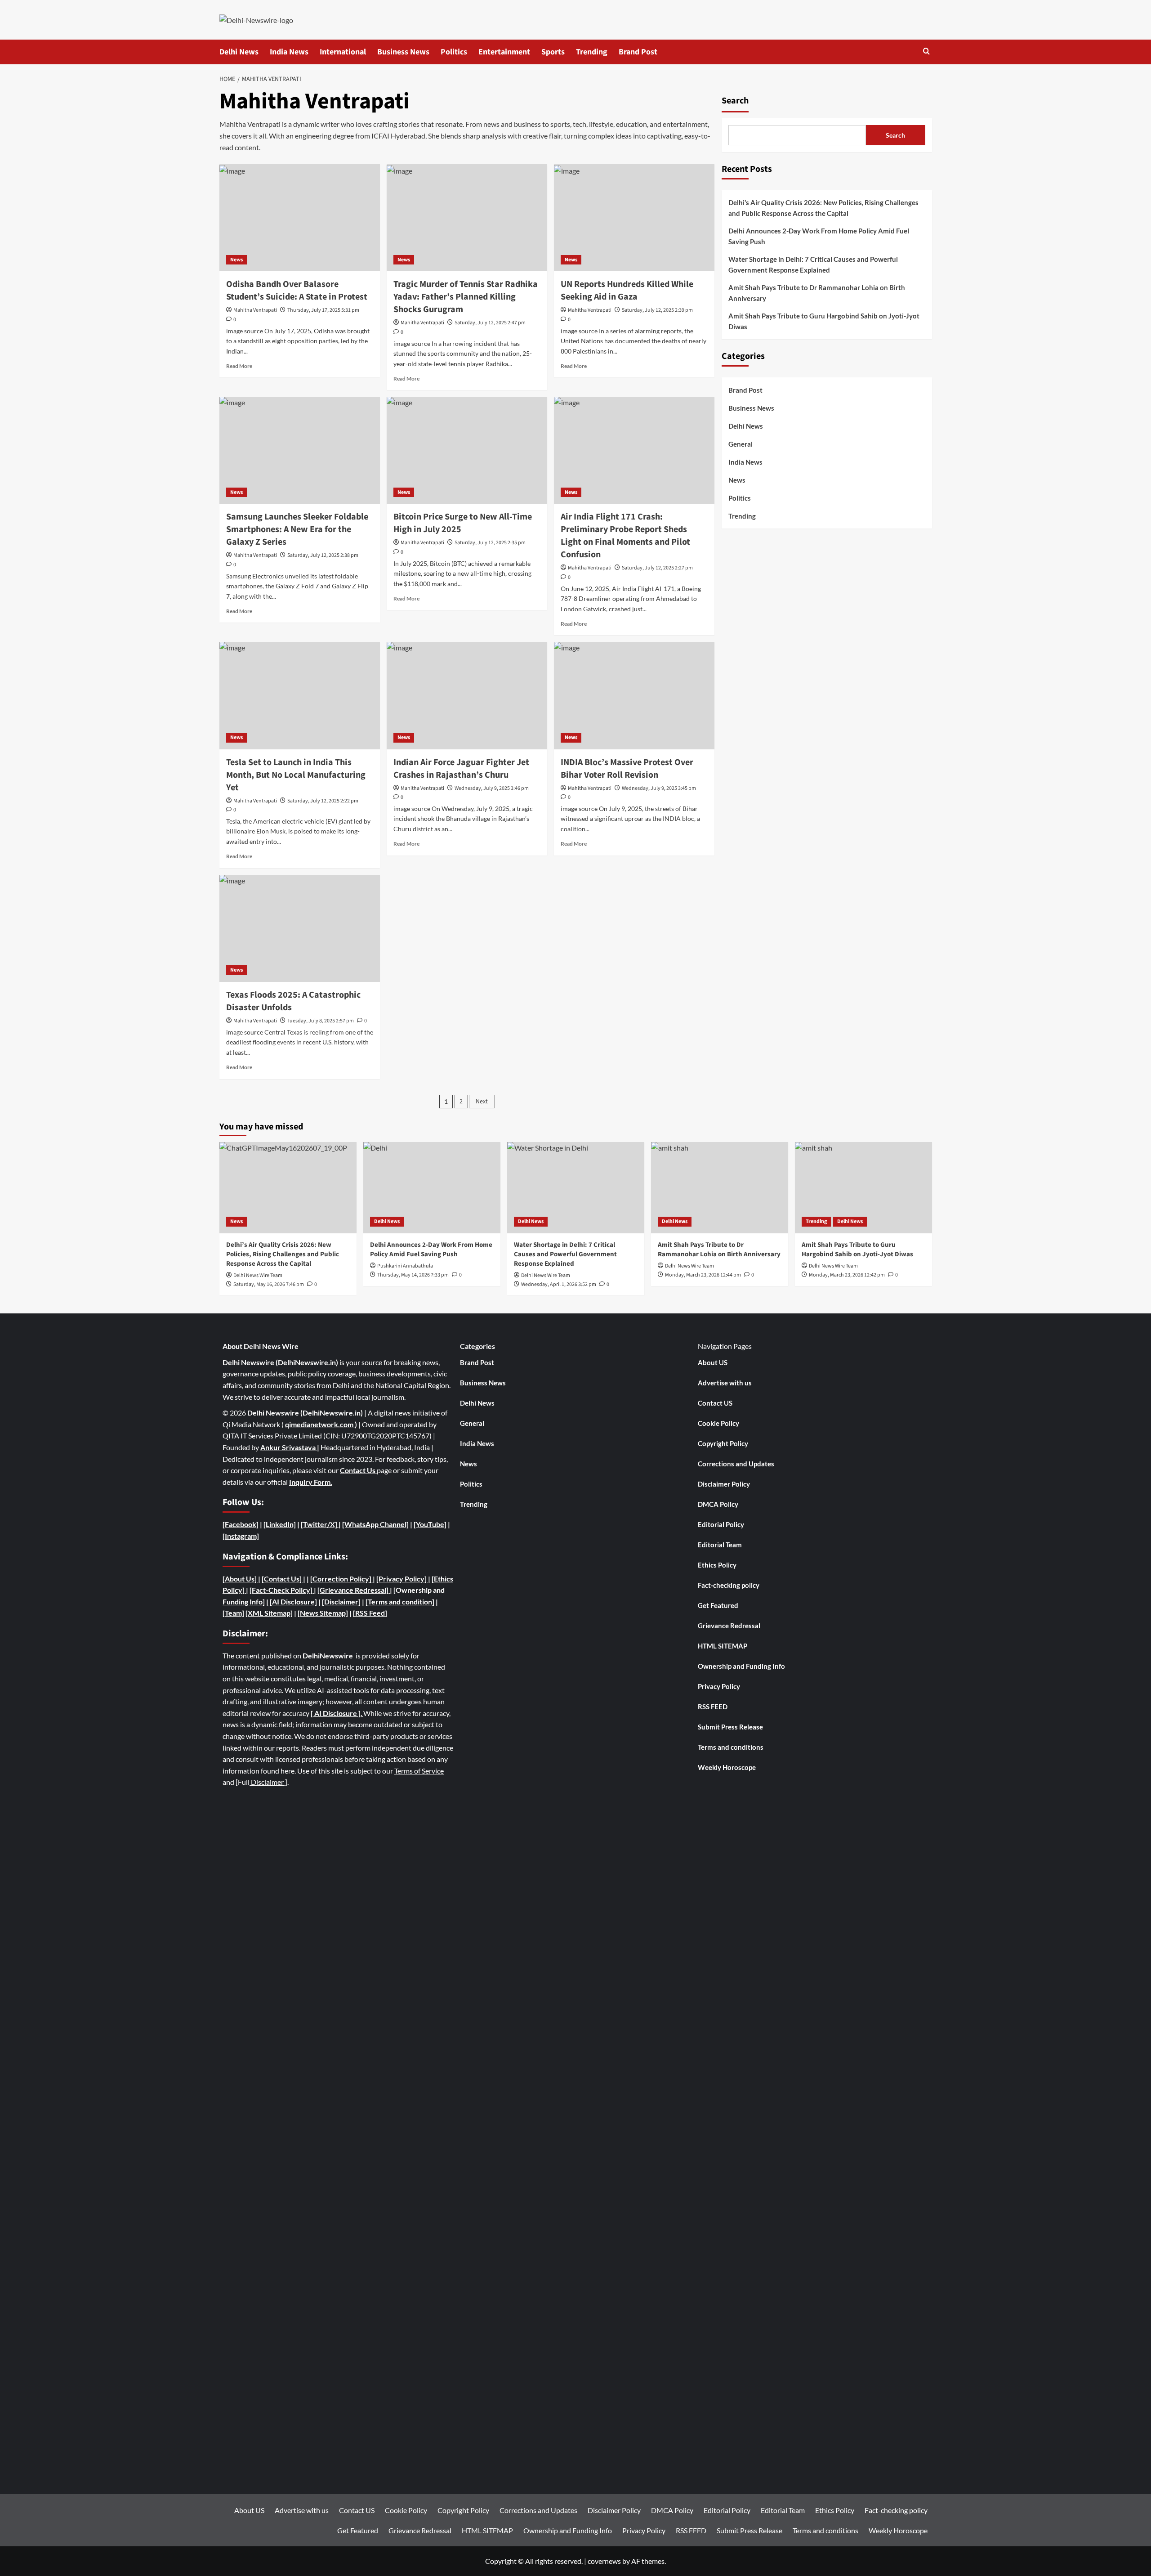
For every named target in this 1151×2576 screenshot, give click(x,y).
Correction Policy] (343, 1579)
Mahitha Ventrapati (255, 310)
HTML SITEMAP (723, 1646)
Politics (454, 52)
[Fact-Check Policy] (282, 1590)
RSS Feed (370, 1613)
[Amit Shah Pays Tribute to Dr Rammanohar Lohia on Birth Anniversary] (720, 1188)
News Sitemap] (324, 1613)
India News (289, 52)
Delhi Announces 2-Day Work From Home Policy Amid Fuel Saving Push (819, 236)
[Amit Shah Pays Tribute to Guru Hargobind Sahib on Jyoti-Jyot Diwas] (863, 1188)
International (343, 52)
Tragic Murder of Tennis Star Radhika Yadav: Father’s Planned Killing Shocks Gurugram (466, 297)
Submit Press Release (730, 1727)
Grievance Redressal (729, 1626)
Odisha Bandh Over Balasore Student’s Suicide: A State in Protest (297, 291)
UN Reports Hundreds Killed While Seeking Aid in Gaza (627, 291)
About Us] (241, 1579)
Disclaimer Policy (724, 1484)
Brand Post (638, 52)
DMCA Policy (718, 1504)
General (741, 444)
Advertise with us (725, 1383)
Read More (239, 366)
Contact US (715, 1403)
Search (735, 101)
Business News (403, 52)
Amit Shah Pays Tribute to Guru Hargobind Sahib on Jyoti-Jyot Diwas (824, 321)
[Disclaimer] (341, 1602)
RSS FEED (713, 1707)
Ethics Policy (717, 1565)
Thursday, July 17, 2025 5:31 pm (323, 310)
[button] (926, 52)
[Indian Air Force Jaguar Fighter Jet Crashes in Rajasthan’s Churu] (467, 695)
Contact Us (358, 1470)
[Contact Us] (282, 1579)
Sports (553, 52)
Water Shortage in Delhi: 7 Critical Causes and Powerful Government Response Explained (813, 264)
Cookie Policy (718, 1423)
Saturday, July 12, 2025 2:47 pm (490, 323)
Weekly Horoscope (727, 1767)
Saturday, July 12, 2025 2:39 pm (657, 310)
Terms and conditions (731, 1747)
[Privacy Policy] (402, 1579)
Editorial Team (720, 1545)
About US (713, 1362)
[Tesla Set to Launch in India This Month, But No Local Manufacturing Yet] (300, 695)
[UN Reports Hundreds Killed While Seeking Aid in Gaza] (634, 218)
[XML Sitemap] (269, 1613)
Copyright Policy (723, 1443)
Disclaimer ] (268, 1782)
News (236, 260)
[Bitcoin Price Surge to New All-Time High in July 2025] (467, 450)
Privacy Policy (719, 1686)
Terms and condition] (401, 1602)
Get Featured (718, 1605)
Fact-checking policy (729, 1585)
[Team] (233, 1613)
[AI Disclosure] (293, 1602)
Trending (592, 52)
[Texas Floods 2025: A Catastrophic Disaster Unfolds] (300, 928)
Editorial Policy (721, 1524)
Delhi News (239, 52)
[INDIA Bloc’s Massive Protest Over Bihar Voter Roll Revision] (634, 695)
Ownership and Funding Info (741, 1666)
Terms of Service (419, 1771)
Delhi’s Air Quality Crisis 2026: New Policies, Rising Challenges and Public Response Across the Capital (823, 208)
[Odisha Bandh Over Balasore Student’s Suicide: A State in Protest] (300, 218)
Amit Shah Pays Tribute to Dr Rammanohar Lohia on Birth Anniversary (817, 293)
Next (482, 1102)
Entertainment (504, 52)
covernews (604, 2561)
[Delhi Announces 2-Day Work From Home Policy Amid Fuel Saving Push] (432, 1188)
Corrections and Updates (736, 1464)
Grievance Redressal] (355, 1590)
